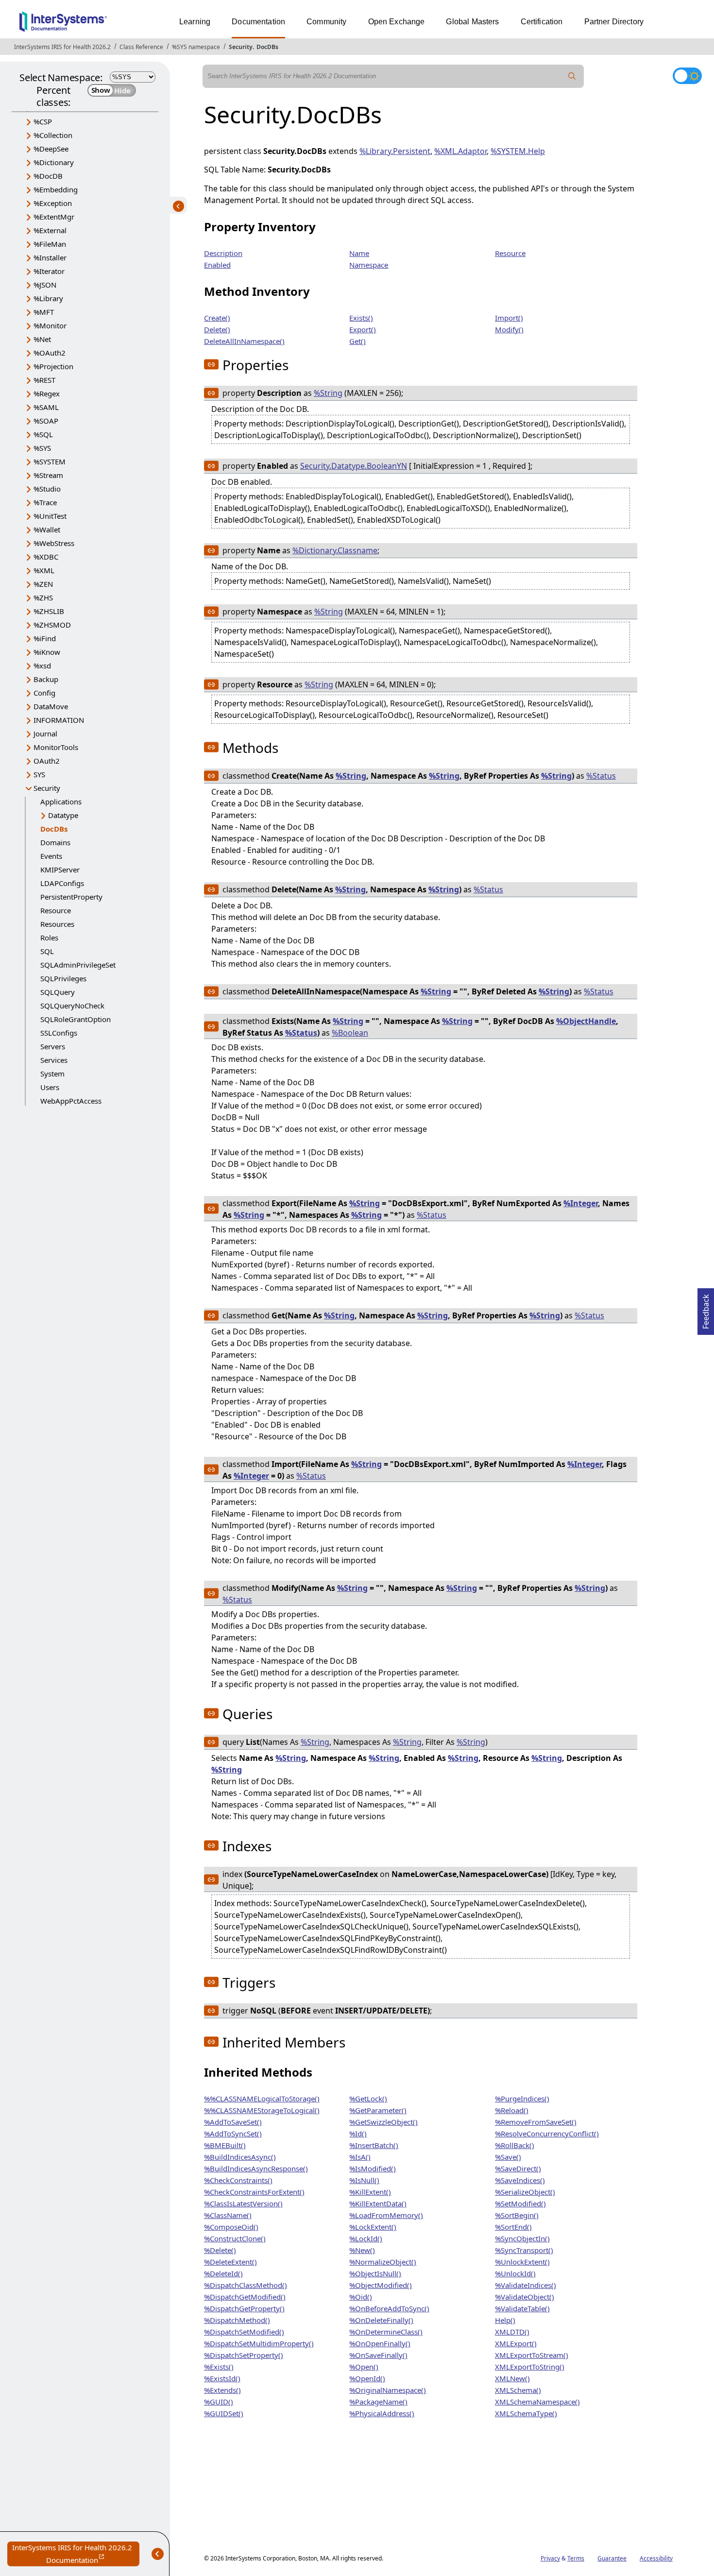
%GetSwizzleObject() (383, 2122)
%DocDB (48, 176)
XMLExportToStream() (532, 2355)
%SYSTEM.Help (518, 151)
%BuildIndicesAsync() (240, 2157)
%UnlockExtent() (522, 2262)
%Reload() (512, 2110)
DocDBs (267, 47)
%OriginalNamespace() (388, 2390)
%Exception (53, 203)
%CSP (43, 121)
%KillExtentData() (378, 2203)
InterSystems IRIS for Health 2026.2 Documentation (76, 2554)
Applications (61, 802)
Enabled (217, 265)
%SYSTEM (50, 461)
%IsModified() (373, 2168)
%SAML (46, 407)
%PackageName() (378, 2402)
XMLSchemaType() (526, 2413)
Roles (49, 938)
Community (326, 22)
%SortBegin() (517, 2215)
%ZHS (43, 597)
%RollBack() (515, 2145)
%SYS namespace (196, 47)
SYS (39, 774)
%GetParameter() (378, 2110)
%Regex (47, 393)
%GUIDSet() (224, 2413)
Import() (509, 318)
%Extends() (222, 2390)
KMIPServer (60, 870)
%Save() (508, 2157)
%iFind (45, 638)
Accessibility (656, 2558)
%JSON (45, 285)
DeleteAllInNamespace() (244, 341)
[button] (211, 364)
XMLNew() (512, 2378)
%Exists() (219, 2367)
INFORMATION (59, 720)
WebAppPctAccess (71, 1101)
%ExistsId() (222, 2378)
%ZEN (43, 584)
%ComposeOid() (231, 2227)
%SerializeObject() (525, 2192)
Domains (55, 842)
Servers (53, 1046)
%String (328, 393)
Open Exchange (397, 22)
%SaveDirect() (518, 2168)
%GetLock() (368, 2098)
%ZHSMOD (52, 625)
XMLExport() (516, 2343)
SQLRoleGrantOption (76, 1019)
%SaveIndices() (520, 2180)
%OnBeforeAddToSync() (389, 2308)
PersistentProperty (71, 897)
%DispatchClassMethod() (246, 2285)
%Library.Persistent (395, 151)
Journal (45, 734)
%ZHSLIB (49, 611)
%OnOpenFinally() (380, 2343)
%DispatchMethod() (237, 2320)
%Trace (45, 502)
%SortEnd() (513, 2227)
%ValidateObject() (525, 2297)
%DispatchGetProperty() (244, 2308)
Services (54, 1060)
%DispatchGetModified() (245, 2297)
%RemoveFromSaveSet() (536, 2122)
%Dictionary (54, 162)
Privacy (550, 2558)
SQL (47, 951)
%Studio (47, 489)
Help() (505, 2320)
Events (51, 856)
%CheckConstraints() (238, 2180)
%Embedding (56, 189)
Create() (217, 318)
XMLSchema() (518, 2390)
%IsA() (360, 2157)
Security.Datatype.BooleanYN (354, 466)
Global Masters (472, 22)
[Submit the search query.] (572, 76)
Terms (576, 2558)
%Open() (364, 2367)
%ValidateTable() (522, 2308)
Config (44, 693)
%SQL (43, 434)
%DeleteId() (223, 2273)
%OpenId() (367, 2378)
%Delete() (220, 2250)
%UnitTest (50, 516)
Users (50, 1087)
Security (241, 47)
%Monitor (50, 325)
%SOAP (46, 421)
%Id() (358, 2133)
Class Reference (141, 47)
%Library (48, 298)
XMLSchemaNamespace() (537, 2402)
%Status (601, 776)
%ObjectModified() (381, 2285)
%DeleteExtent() (230, 2262)
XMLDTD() (512, 2332)
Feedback (706, 1309)
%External (50, 230)
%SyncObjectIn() (522, 2238)
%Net (42, 339)
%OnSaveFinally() (378, 2355)
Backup (46, 679)
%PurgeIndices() (522, 2098)
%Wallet (47, 529)
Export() (363, 329)
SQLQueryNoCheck (72, 1006)
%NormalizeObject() (383, 2262)
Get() (357, 341)
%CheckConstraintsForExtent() (254, 2192)
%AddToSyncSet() (233, 2133)
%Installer (50, 257)
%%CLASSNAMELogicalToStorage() (262, 2098)
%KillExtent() (370, 2192)
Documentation (258, 22)
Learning (195, 22)
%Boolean (350, 1033)
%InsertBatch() (374, 2145)
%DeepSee (51, 149)
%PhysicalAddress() (382, 2413)
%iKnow (47, 652)
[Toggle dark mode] (687, 76)
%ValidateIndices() (526, 2285)
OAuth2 (47, 761)
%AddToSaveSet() (233, 2122)
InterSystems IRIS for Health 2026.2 (62, 47)
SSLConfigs (59, 1033)
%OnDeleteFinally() (381, 2320)
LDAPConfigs (62, 883)
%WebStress (54, 543)
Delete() (217, 329)
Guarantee (612, 2558)
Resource (56, 910)
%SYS (42, 448)
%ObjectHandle (586, 1021)
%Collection (53, 135)
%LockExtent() (373, 2227)
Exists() (361, 318)
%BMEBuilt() (225, 2145)
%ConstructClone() (235, 2238)
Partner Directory (614, 22)
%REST (44, 380)
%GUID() (219, 2402)
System (52, 1074)
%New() (362, 2250)
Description (223, 253)
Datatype (63, 815)
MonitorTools (56, 747)
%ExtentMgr (54, 217)
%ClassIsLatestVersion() (243, 2203)
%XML (44, 570)
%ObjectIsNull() (375, 2273)
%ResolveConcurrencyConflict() (547, 2133)
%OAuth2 (50, 353)
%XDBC (46, 557)
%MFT (44, 312)
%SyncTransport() (524, 2250)
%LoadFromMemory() (386, 2215)
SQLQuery (58, 992)
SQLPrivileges (63, 978)
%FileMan (50, 244)
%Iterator (49, 271)
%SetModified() (520, 2203)
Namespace (369, 265)
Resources (57, 924)
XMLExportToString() (530, 2367)
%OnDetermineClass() (386, 2332)
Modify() (509, 329)
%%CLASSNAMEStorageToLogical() (262, 2110)
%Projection (53, 366)
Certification (542, 22)
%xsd (42, 665)
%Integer (581, 1203)
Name (359, 253)
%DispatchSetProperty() (244, 2355)
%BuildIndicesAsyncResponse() (256, 2168)
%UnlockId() (515, 2273)
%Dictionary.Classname (335, 550)
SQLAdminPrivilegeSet (78, 965)
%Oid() (361, 2297)
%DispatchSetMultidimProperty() (259, 2343)
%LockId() (366, 2238)
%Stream (48, 475)
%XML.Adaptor (460, 151)
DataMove (51, 706)
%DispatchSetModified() (244, 2332)
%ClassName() (228, 2215)
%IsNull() (364, 2180)
